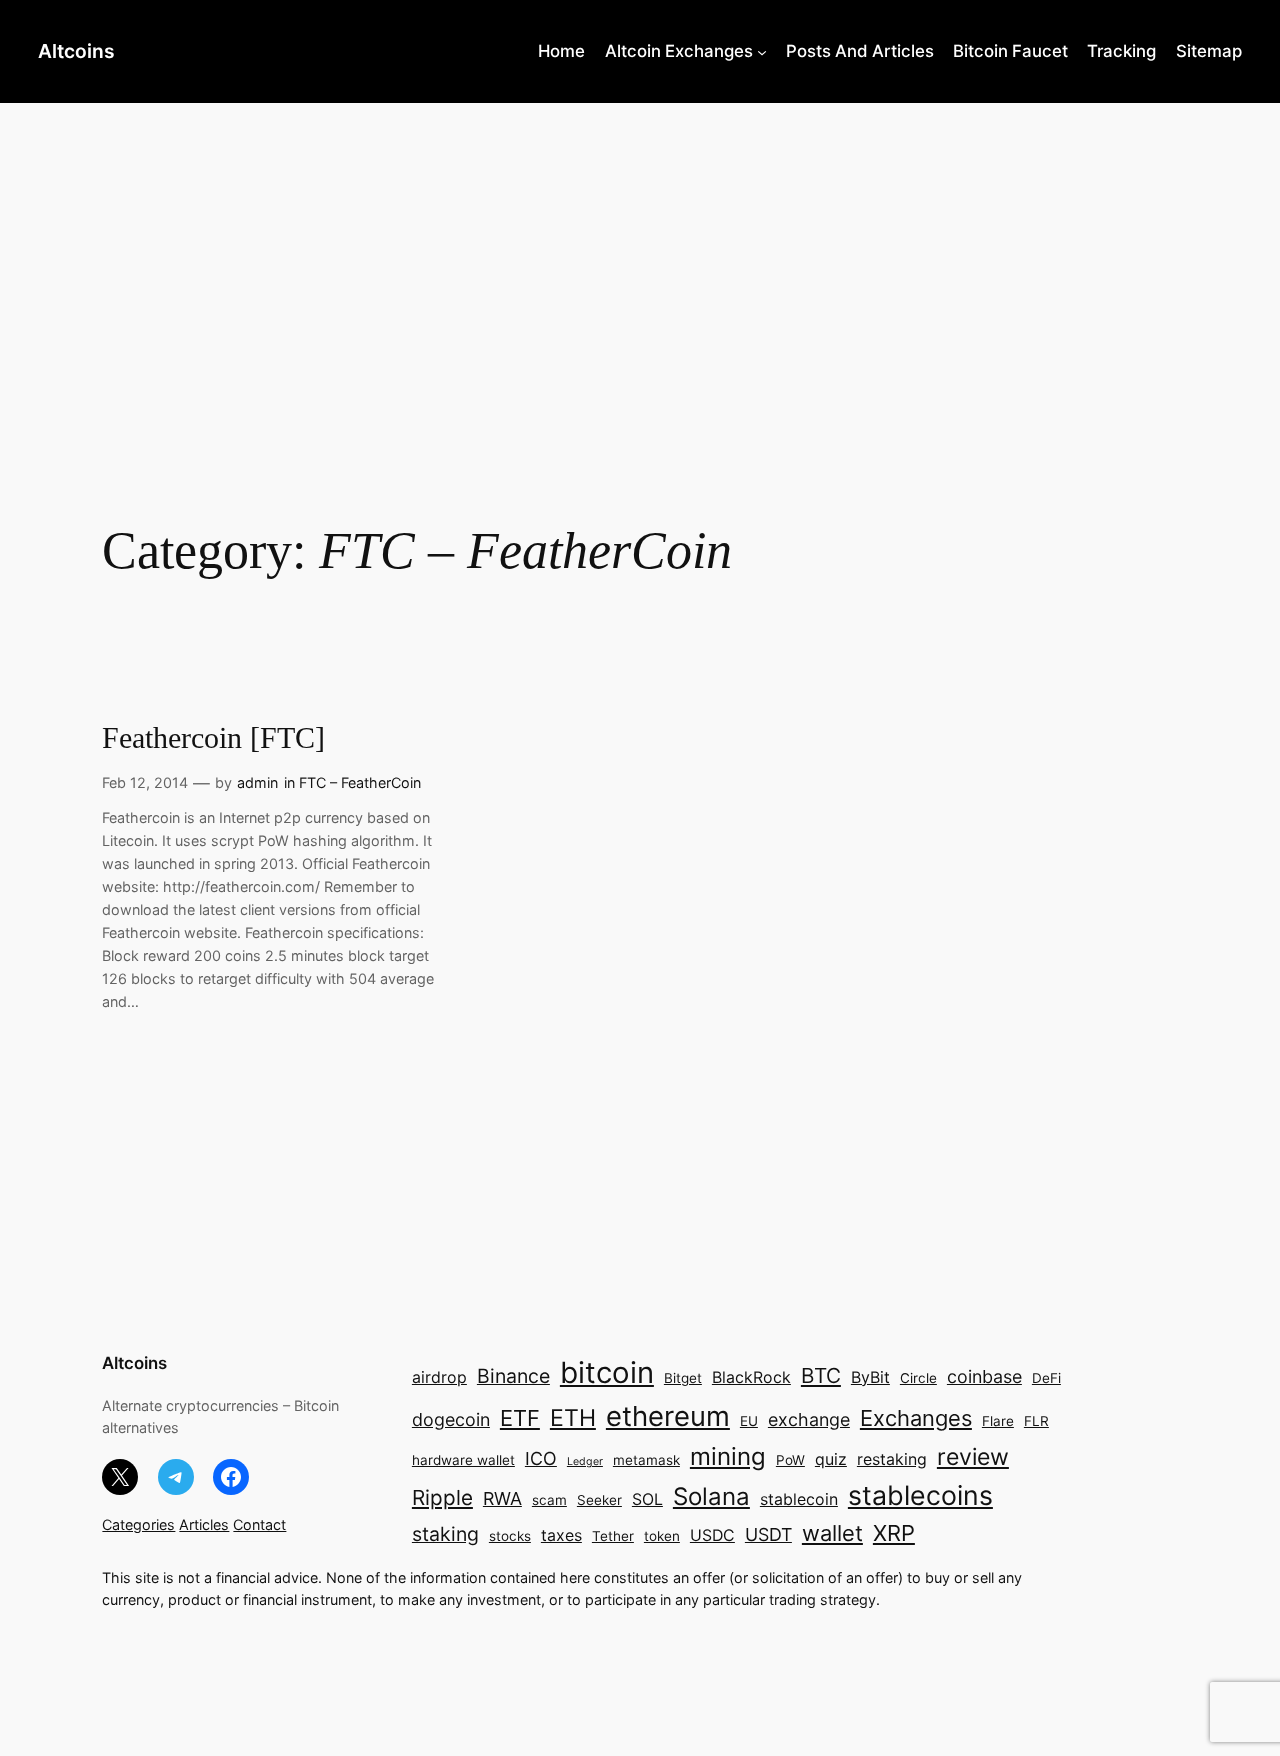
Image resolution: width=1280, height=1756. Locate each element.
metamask (646, 1460)
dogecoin (451, 1419)
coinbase (984, 1376)
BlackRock (751, 1377)
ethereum (668, 1416)
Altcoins (76, 51)
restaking (892, 1459)
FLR (1036, 1421)
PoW (790, 1460)
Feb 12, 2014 (145, 782)
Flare (998, 1421)
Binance (513, 1376)
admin (257, 782)
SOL (647, 1499)
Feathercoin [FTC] (213, 738)
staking (445, 1534)
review (973, 1457)
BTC (821, 1375)
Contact (259, 1524)
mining (728, 1456)
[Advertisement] (640, 262)
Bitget (683, 1378)
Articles (204, 1524)
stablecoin (799, 1499)
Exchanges (916, 1418)
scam (549, 1500)
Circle (918, 1378)
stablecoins (920, 1495)
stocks (510, 1536)
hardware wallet (463, 1460)
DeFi (1046, 1378)
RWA (502, 1498)
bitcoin (607, 1372)
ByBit (870, 1377)
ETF (520, 1418)
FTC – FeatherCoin (360, 782)
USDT (768, 1534)
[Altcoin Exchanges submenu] (762, 51)
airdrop (439, 1377)
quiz (831, 1459)
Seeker (599, 1500)
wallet (832, 1533)
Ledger (585, 1461)
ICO (541, 1458)
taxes (561, 1535)
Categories (138, 1524)
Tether (613, 1536)
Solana (711, 1496)
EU (749, 1421)
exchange (809, 1419)
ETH (573, 1418)
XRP (894, 1533)
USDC (712, 1535)
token (662, 1536)
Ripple (442, 1497)
